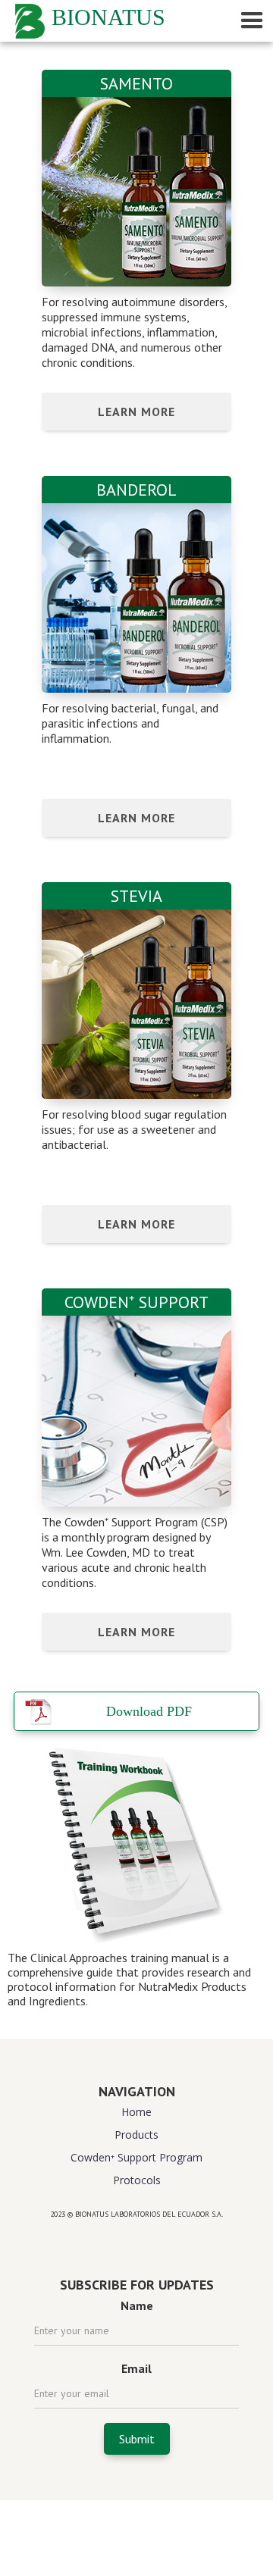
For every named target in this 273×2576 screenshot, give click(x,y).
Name (137, 2305)
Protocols (137, 2180)
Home (136, 2112)
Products (136, 2135)
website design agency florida (137, 2241)
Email (136, 2368)
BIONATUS (108, 17)
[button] (247, 21)
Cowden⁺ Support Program (136, 2157)
